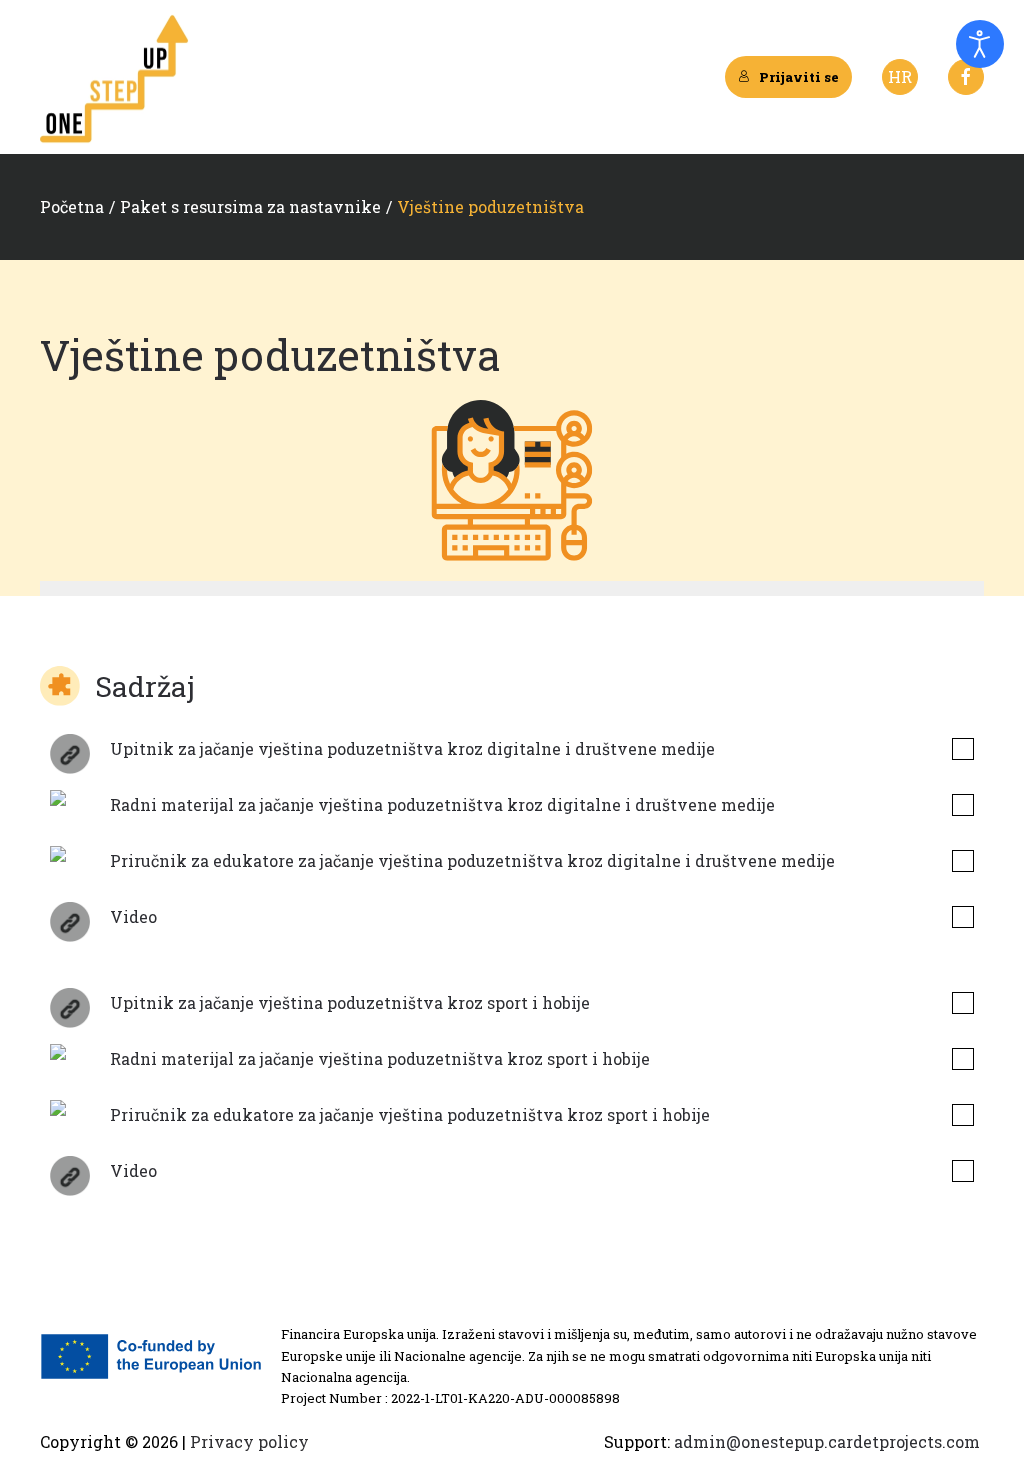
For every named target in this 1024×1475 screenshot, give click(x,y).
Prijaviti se (799, 77)
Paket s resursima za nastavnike (250, 206)
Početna (72, 206)
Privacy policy (247, 1441)
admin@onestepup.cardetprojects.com (827, 1441)
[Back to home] (115, 77)
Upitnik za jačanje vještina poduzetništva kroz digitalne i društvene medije (412, 748)
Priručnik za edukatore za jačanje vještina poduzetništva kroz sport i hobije (410, 1114)
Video (133, 916)
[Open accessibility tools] (980, 44)
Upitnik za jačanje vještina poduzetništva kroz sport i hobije (350, 1002)
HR (900, 76)
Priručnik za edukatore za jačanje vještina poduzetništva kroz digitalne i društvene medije (472, 860)
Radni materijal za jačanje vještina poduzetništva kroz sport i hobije (380, 1058)
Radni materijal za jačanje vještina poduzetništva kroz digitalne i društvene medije (442, 804)
